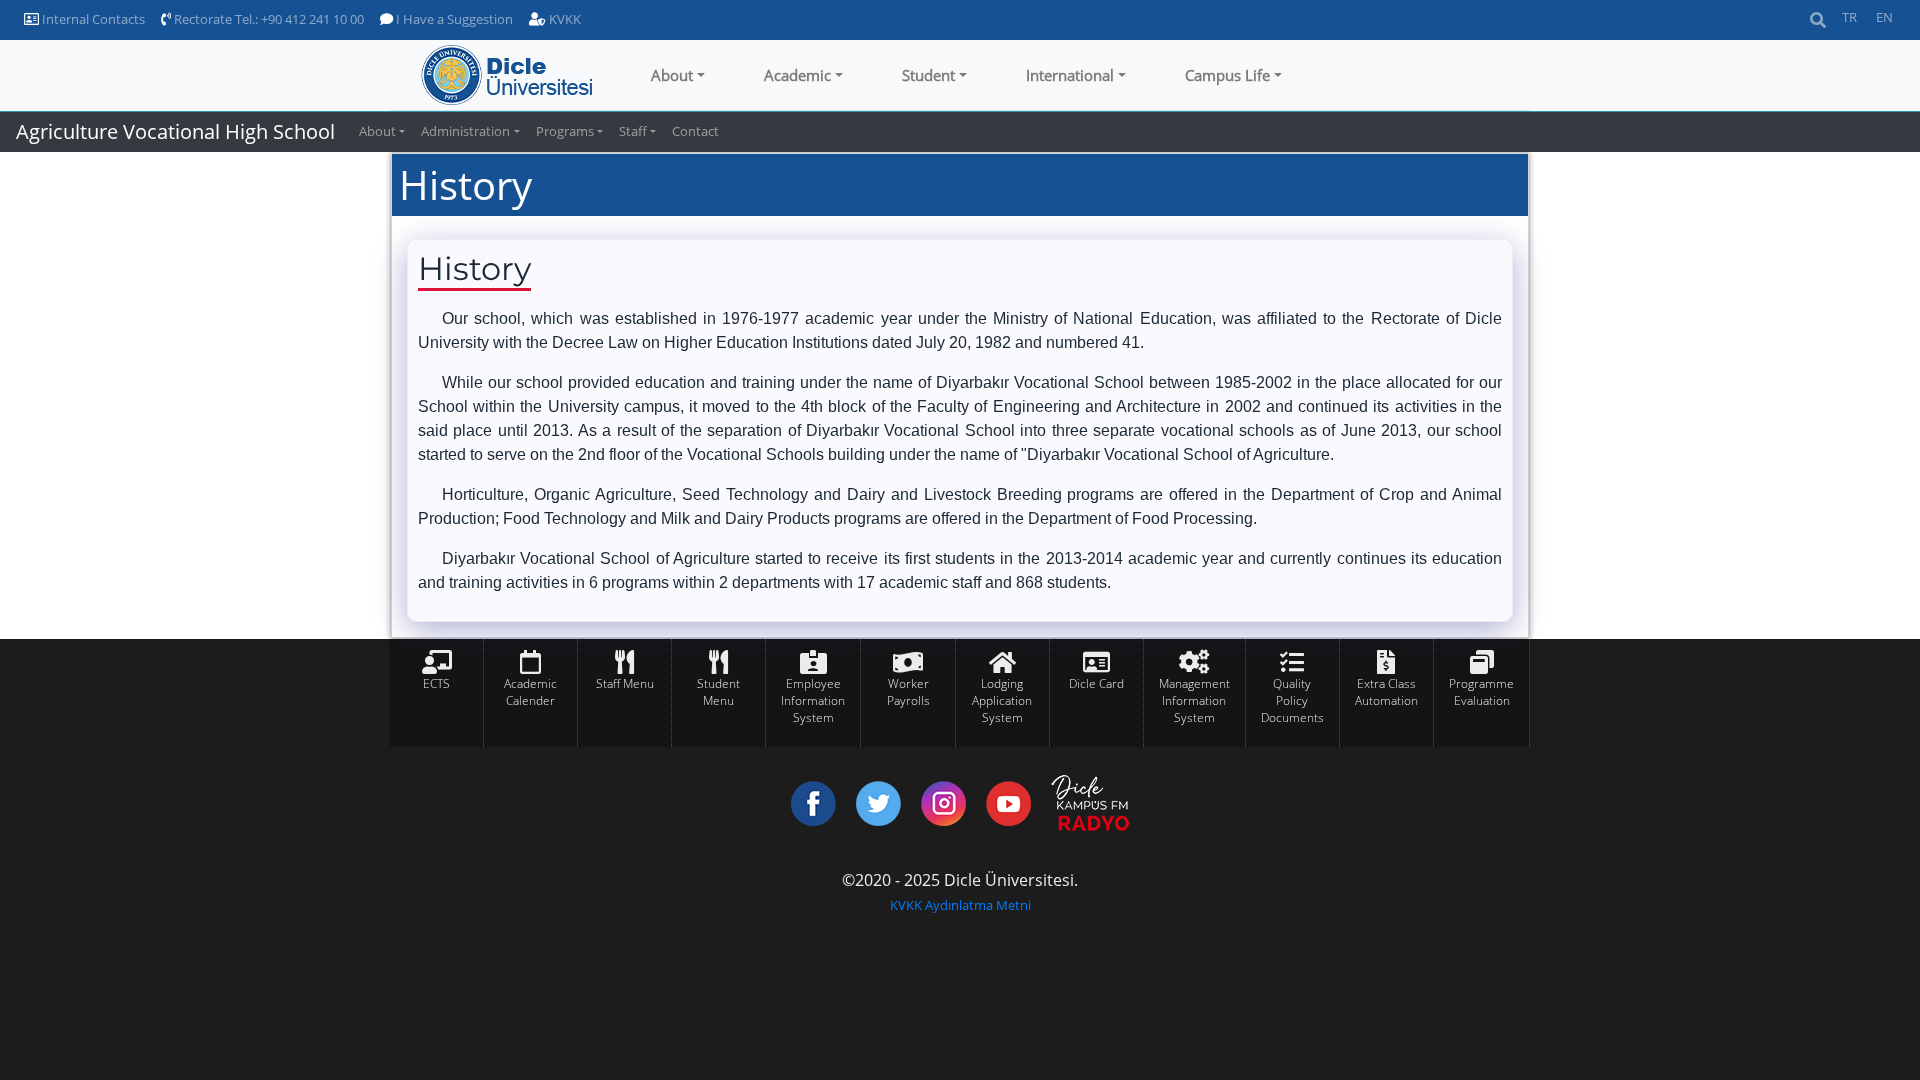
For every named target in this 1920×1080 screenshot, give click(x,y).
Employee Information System (813, 700)
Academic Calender (530, 692)
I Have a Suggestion (453, 19)
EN (1884, 17)
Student (928, 75)
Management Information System (1194, 700)
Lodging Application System (1002, 700)
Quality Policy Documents (1292, 700)
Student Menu (718, 692)
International (1070, 75)
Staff (633, 131)
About (672, 75)
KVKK (563, 19)
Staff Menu (625, 683)
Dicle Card (1096, 683)
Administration (465, 131)
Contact (695, 131)
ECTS (436, 683)
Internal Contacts (92, 19)
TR (1849, 17)
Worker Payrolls (908, 692)
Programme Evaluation (1481, 692)
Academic (797, 75)
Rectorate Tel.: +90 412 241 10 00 (267, 19)
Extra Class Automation (1386, 692)
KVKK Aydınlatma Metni (960, 905)
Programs (565, 131)
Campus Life (1227, 75)
